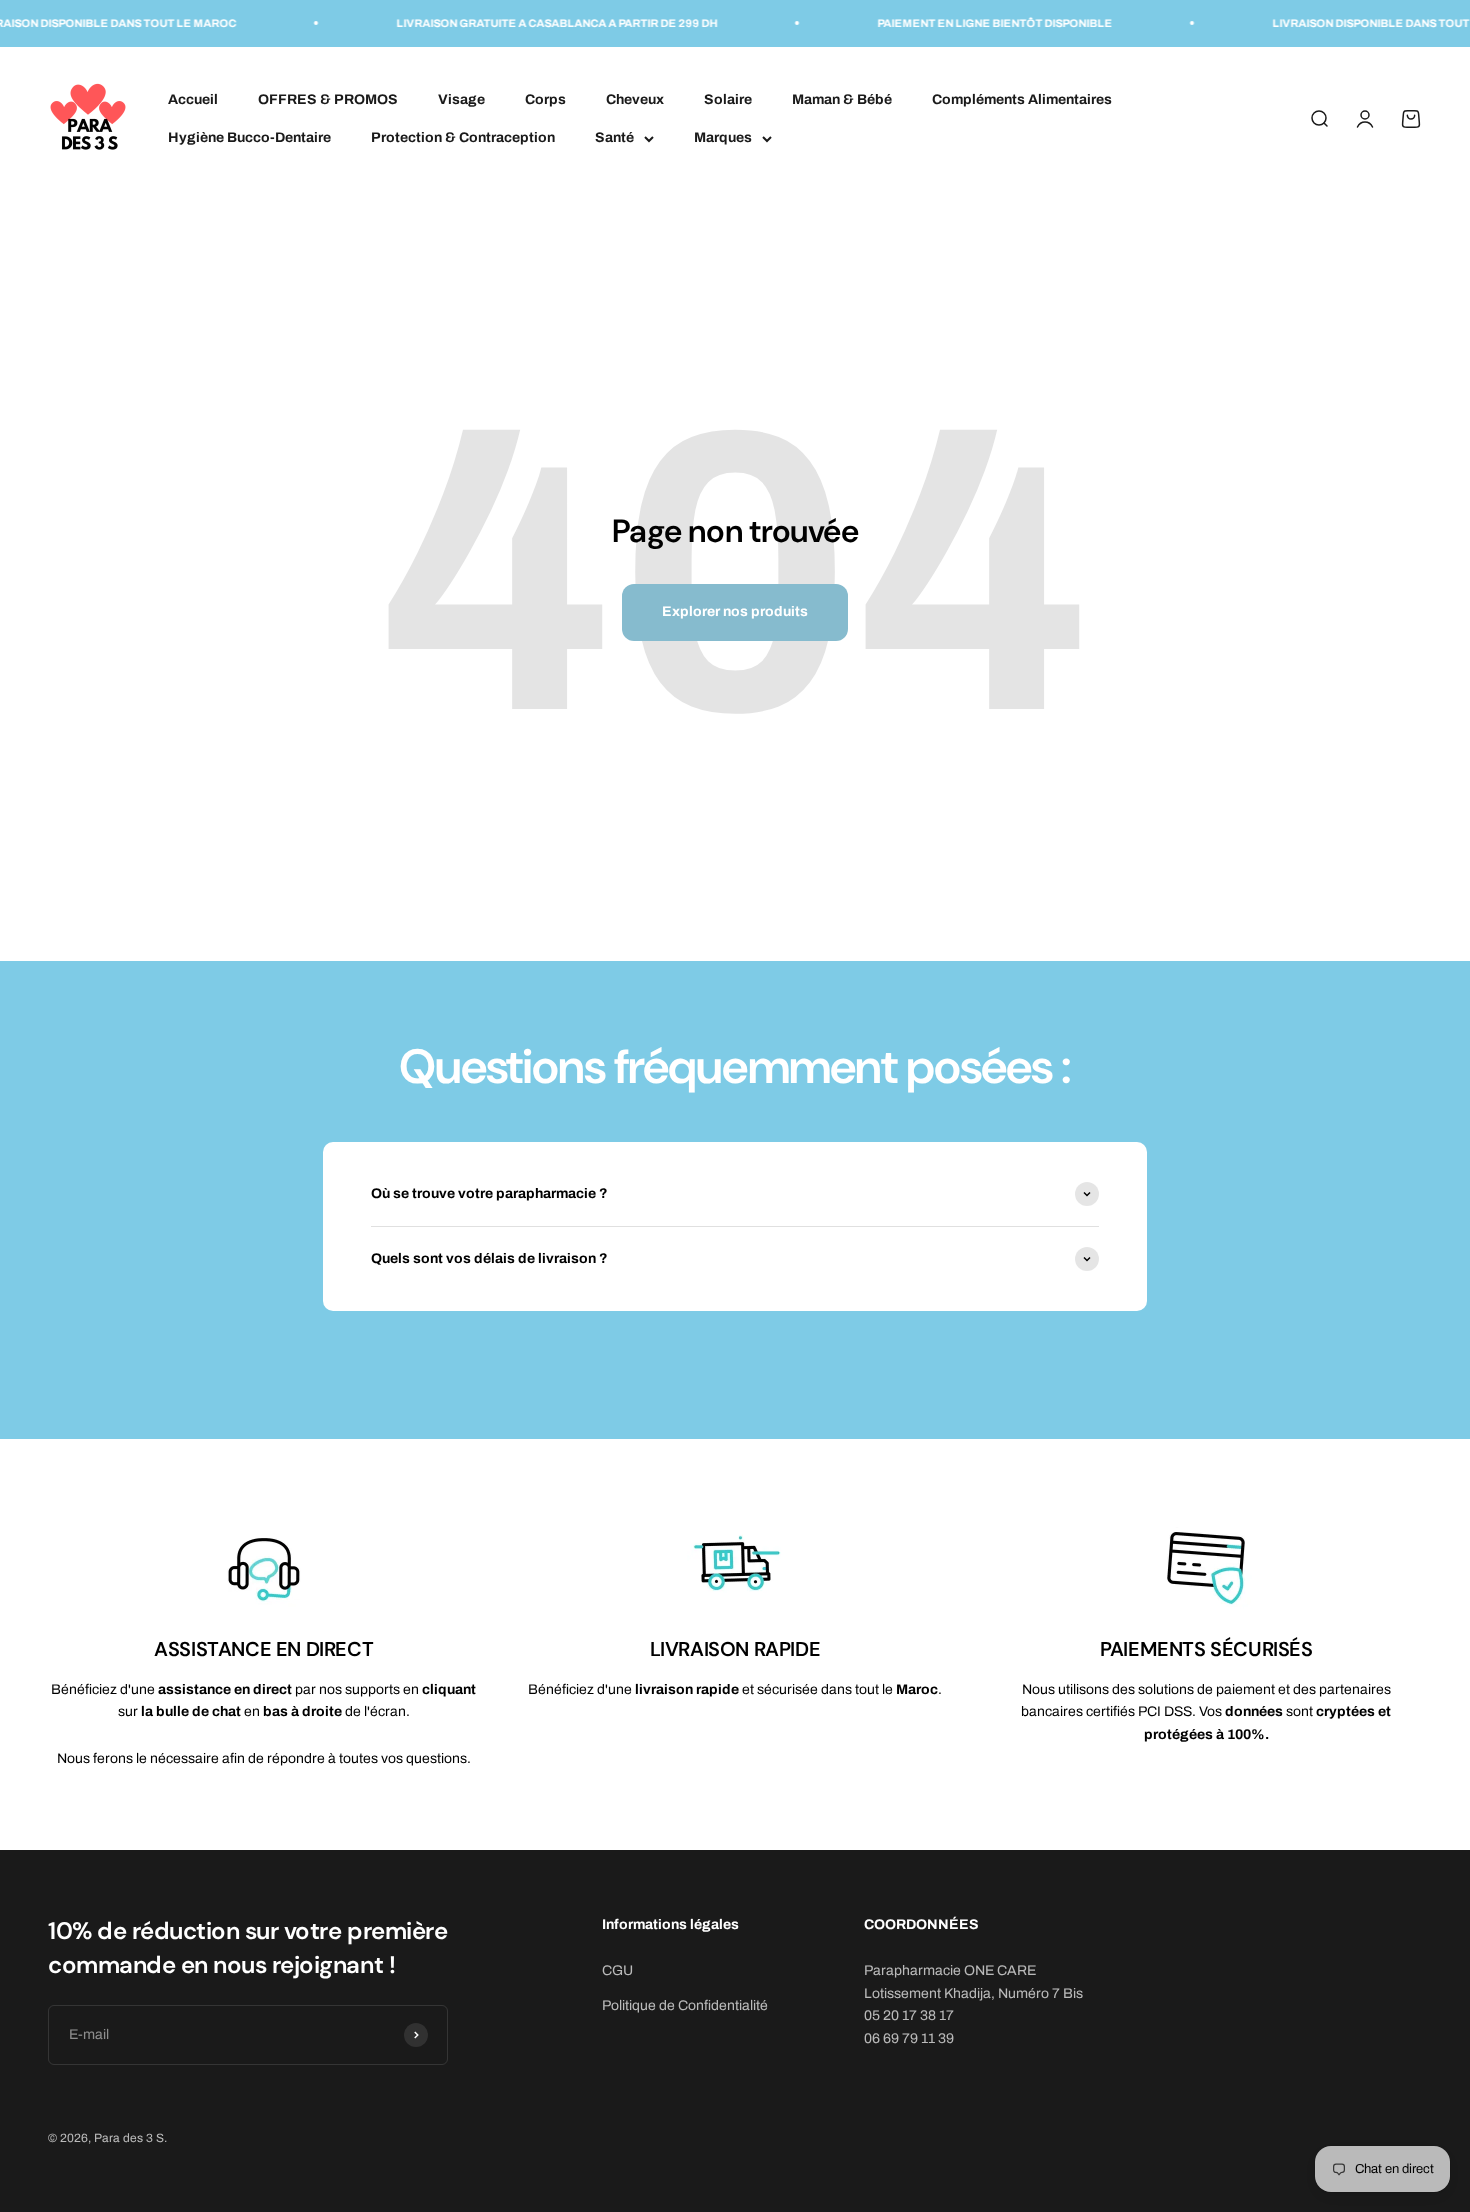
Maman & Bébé (842, 98)
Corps (545, 98)
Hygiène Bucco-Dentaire (249, 137)
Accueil (193, 98)
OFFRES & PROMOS (328, 98)
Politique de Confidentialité (685, 2005)
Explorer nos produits (735, 611)
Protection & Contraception (463, 137)
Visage (461, 98)
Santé (614, 137)
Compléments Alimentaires (1022, 98)
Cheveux (635, 98)
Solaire (728, 98)
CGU (617, 1970)
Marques (723, 137)
